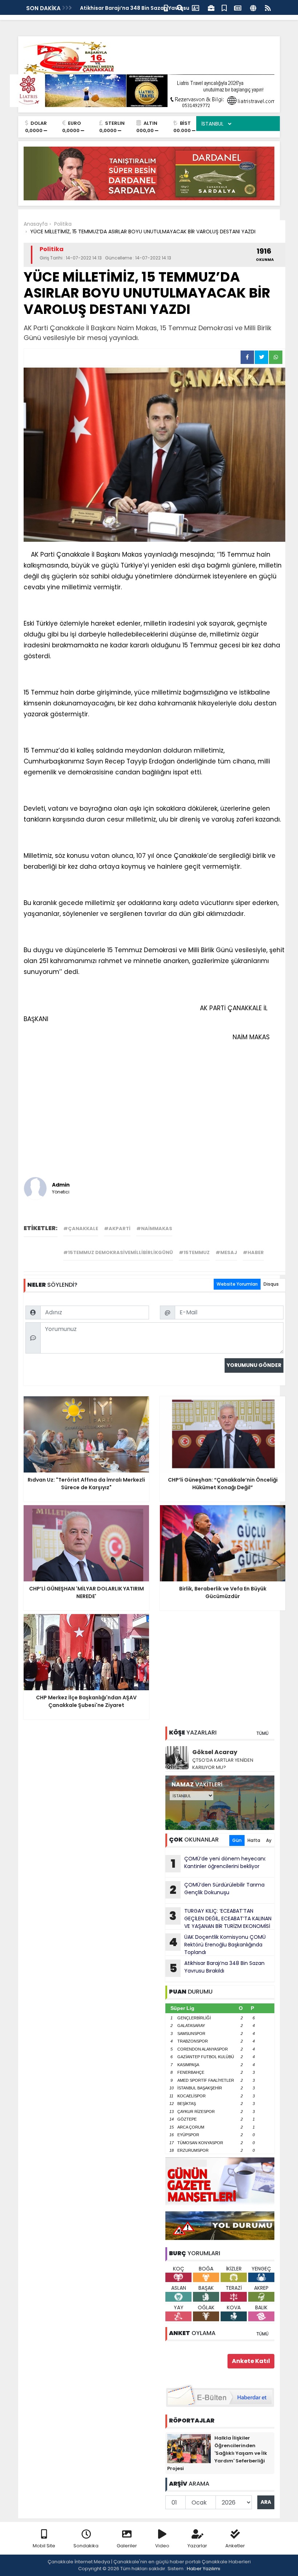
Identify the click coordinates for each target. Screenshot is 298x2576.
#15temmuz (194, 1252)
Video (162, 2546)
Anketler (235, 2546)
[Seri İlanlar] (224, 7)
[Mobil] (166, 7)
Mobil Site (44, 2546)
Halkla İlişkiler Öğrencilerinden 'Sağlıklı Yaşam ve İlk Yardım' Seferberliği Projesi (217, 2453)
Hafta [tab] (254, 1840)
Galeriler (127, 2546)
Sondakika (86, 2546)
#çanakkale (81, 1228)
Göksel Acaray (215, 1752)
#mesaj (226, 1252)
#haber (253, 1252)
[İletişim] (196, 7)
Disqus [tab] (271, 1284)
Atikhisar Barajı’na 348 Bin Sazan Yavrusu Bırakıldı (217, 1968)
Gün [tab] (237, 1840)
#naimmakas (154, 1228)
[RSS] (268, 7)
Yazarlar (197, 2546)
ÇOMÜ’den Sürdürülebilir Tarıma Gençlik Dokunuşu (217, 1889)
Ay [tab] (269, 1840)
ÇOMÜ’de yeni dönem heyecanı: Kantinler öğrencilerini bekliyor (219, 1863)
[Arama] (180, 7)
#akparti (117, 1228)
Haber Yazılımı (204, 2569)
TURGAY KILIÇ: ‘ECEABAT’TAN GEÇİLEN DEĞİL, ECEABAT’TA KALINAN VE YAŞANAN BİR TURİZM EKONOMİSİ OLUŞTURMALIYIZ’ (218, 1918)
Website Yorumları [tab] (237, 1284)
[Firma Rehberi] (211, 7)
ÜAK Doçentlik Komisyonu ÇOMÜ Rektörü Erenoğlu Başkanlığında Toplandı (217, 1945)
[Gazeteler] (238, 7)
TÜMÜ (262, 1733)
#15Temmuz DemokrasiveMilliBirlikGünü (118, 1252)
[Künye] (253, 7)
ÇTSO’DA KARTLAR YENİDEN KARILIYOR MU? (223, 1764)
